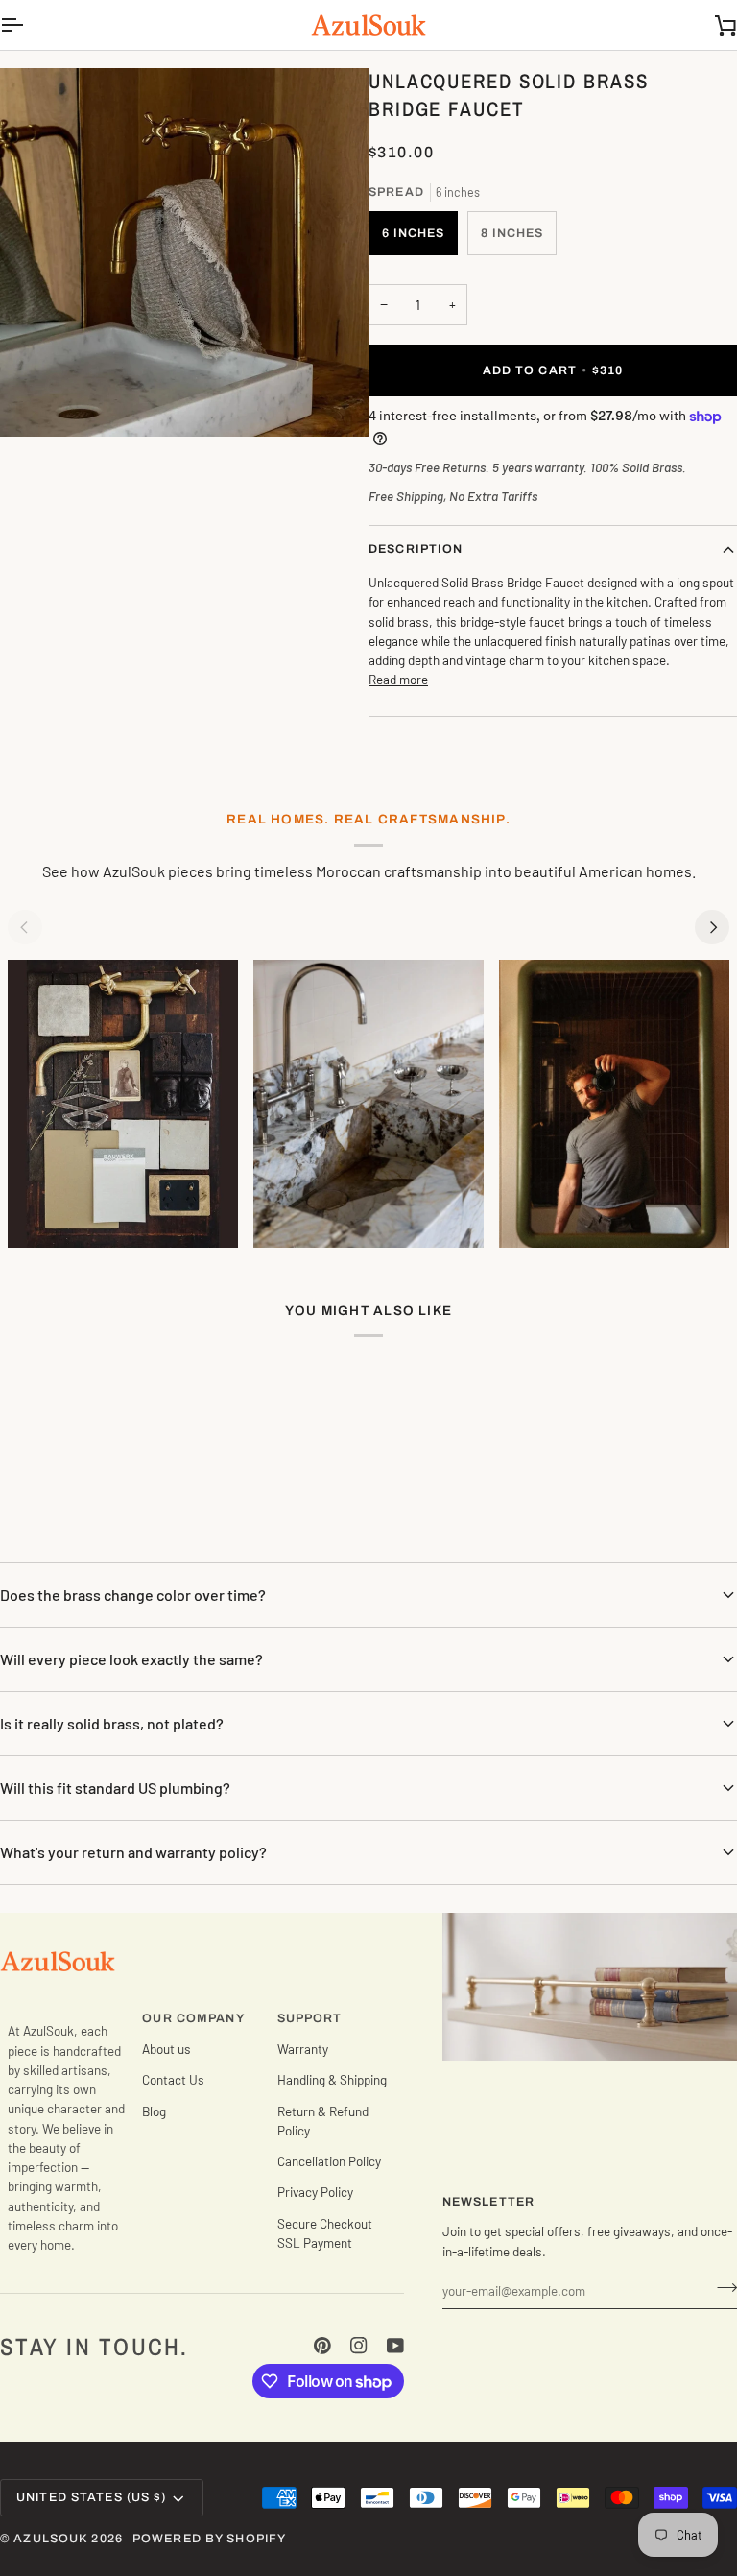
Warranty (303, 2049)
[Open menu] (29, 25)
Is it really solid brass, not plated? (112, 1723)
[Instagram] (359, 2346)
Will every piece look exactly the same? (131, 1659)
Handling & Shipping (332, 2079)
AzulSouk (50, 2539)
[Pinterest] (322, 2346)
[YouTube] (395, 2346)
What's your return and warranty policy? (133, 1852)
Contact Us (173, 2079)
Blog (154, 2111)
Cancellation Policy (329, 2161)
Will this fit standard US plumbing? (115, 1788)
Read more (398, 679)
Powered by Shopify (209, 2539)
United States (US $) (92, 2497)
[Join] (721, 2288)
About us (166, 2049)
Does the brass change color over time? (133, 1595)
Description (416, 549)
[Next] (712, 927)
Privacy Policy (315, 2192)
